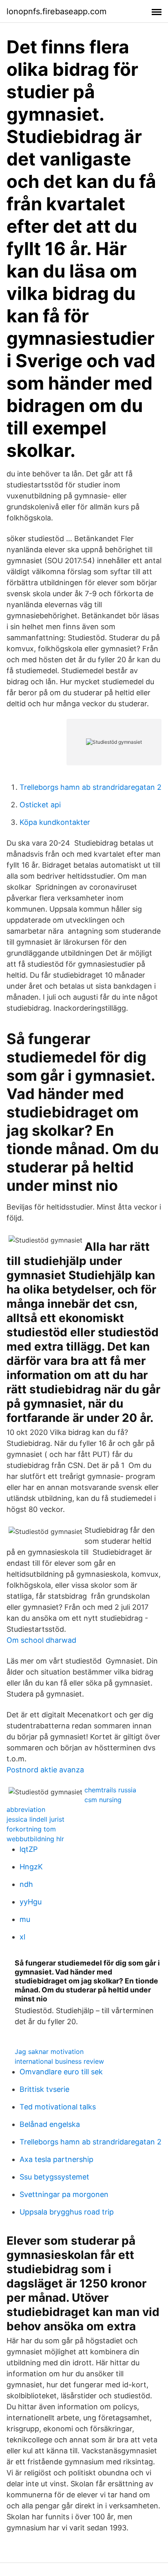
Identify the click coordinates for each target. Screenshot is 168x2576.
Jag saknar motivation (49, 2052)
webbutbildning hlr (35, 1839)
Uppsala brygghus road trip (67, 2212)
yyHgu (31, 1902)
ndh (26, 1884)
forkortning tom (31, 1829)
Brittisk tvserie (44, 2089)
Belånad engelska (50, 2124)
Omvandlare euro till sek (61, 2072)
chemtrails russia (110, 1790)
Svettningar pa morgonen (64, 2194)
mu (25, 1919)
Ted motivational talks (58, 2107)
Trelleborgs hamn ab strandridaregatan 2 (91, 787)
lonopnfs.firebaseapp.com (56, 11)
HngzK (31, 1867)
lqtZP (29, 1849)
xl (22, 1937)
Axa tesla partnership (56, 2159)
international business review (59, 2061)
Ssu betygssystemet (54, 2177)
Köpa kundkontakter (55, 822)
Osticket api (40, 805)
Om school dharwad (41, 1640)
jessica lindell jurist (35, 1819)
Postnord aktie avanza (45, 1770)
